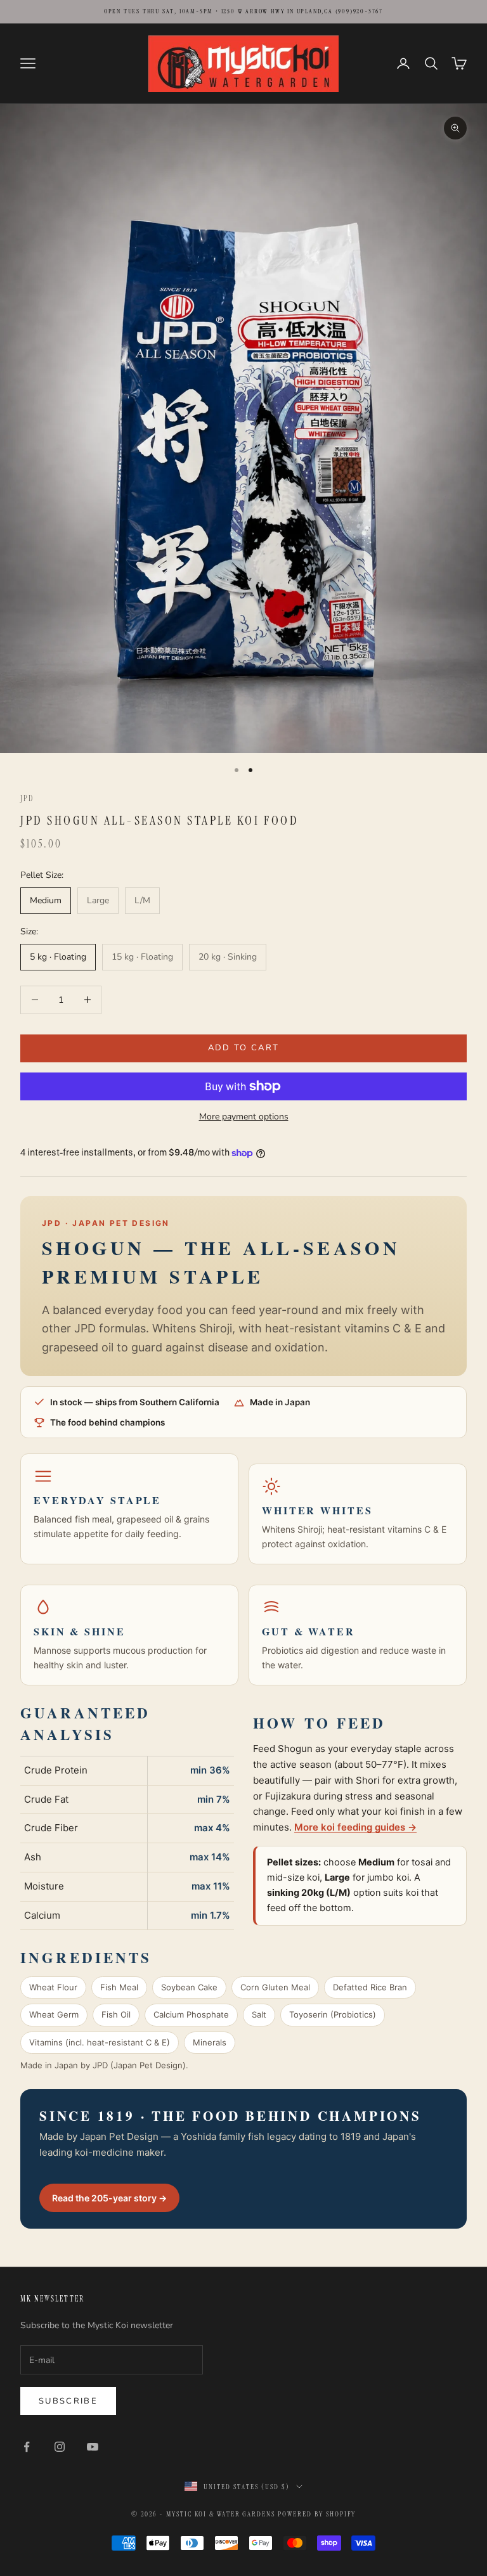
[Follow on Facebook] (27, 2447)
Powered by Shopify (317, 2514)
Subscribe (68, 2401)
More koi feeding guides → (355, 1827)
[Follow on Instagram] (60, 2447)
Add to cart (244, 1048)
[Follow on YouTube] (93, 2447)
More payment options (244, 1117)
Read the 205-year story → (109, 2198)
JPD (27, 799)
